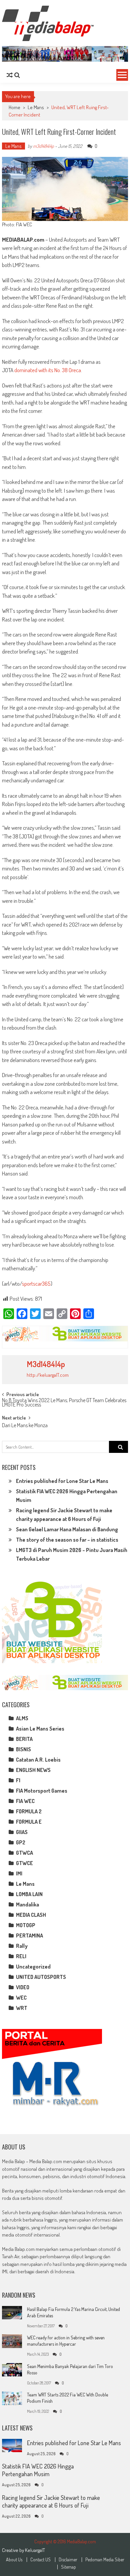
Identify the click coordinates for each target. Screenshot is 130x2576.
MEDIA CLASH (31, 1915)
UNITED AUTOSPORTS (41, 1977)
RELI (21, 1956)
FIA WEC (25, 1801)
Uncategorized (33, 1967)
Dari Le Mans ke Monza (25, 1426)
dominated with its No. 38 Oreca (48, 370)
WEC (21, 1998)
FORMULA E (29, 1822)
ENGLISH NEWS (33, 1770)
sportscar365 (36, 1283)
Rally (22, 1946)
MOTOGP (26, 1925)
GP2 (21, 1842)
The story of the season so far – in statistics (67, 1540)
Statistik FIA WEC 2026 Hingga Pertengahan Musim (38, 2470)
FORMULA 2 (29, 1811)
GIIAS (22, 1832)
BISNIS (23, 1749)
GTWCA (24, 1853)
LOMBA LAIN (29, 1894)
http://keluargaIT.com (48, 1375)
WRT (22, 2008)
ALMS (22, 1718)
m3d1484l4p (43, 146)
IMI (19, 1873)
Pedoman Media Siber (105, 2560)
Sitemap (68, 2567)
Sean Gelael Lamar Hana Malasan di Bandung (67, 1529)
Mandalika (27, 1904)
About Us (14, 2560)
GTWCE (24, 1863)
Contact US (40, 2560)
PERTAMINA (29, 1936)
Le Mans (36, 107)
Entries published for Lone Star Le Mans (62, 1481)
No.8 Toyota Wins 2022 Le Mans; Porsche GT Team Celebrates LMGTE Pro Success (64, 1403)
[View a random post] (10, 75)
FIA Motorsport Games (42, 1791)
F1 (18, 1780)
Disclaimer (68, 2560)
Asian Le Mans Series (40, 1729)
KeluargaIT (35, 2550)
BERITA (24, 1739)
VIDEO (23, 1987)
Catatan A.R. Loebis (38, 1760)
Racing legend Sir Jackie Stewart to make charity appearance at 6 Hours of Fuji (51, 2501)
